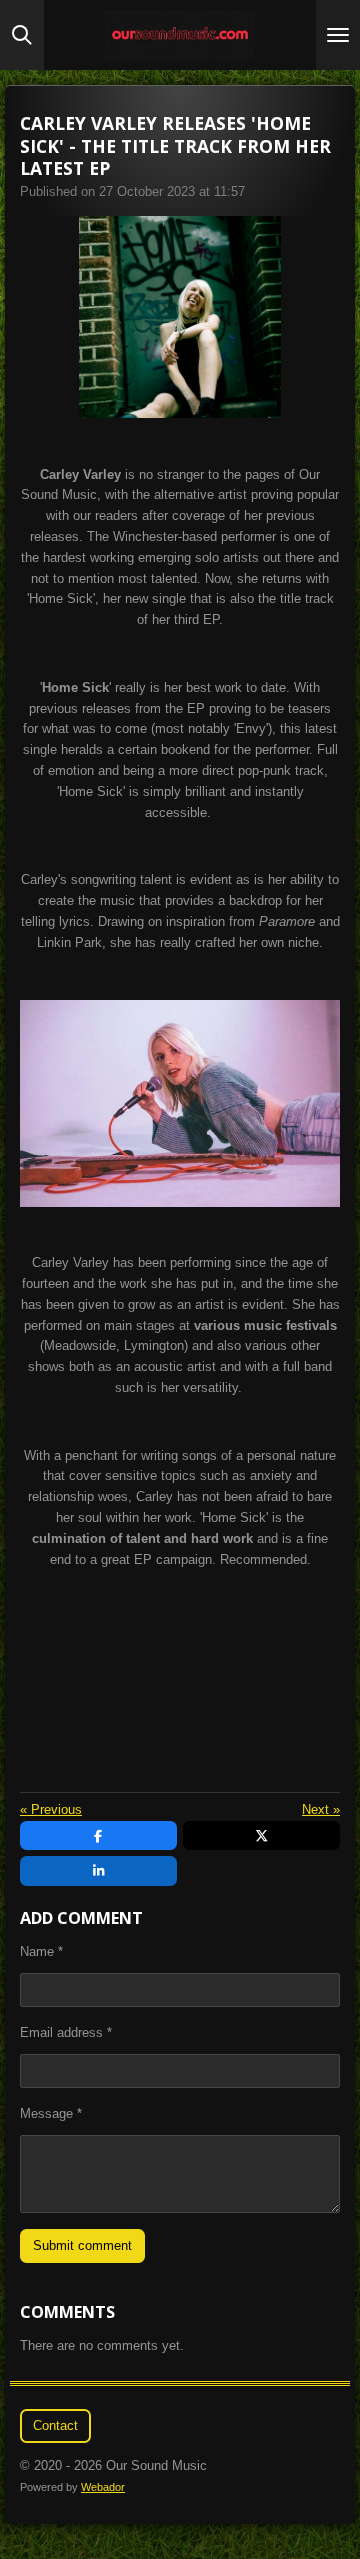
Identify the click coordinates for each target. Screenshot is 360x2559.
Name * (41, 1951)
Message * (51, 2113)
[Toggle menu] (338, 35)
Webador (103, 2487)
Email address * (66, 2032)
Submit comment (82, 2245)
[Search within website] (22, 35)
